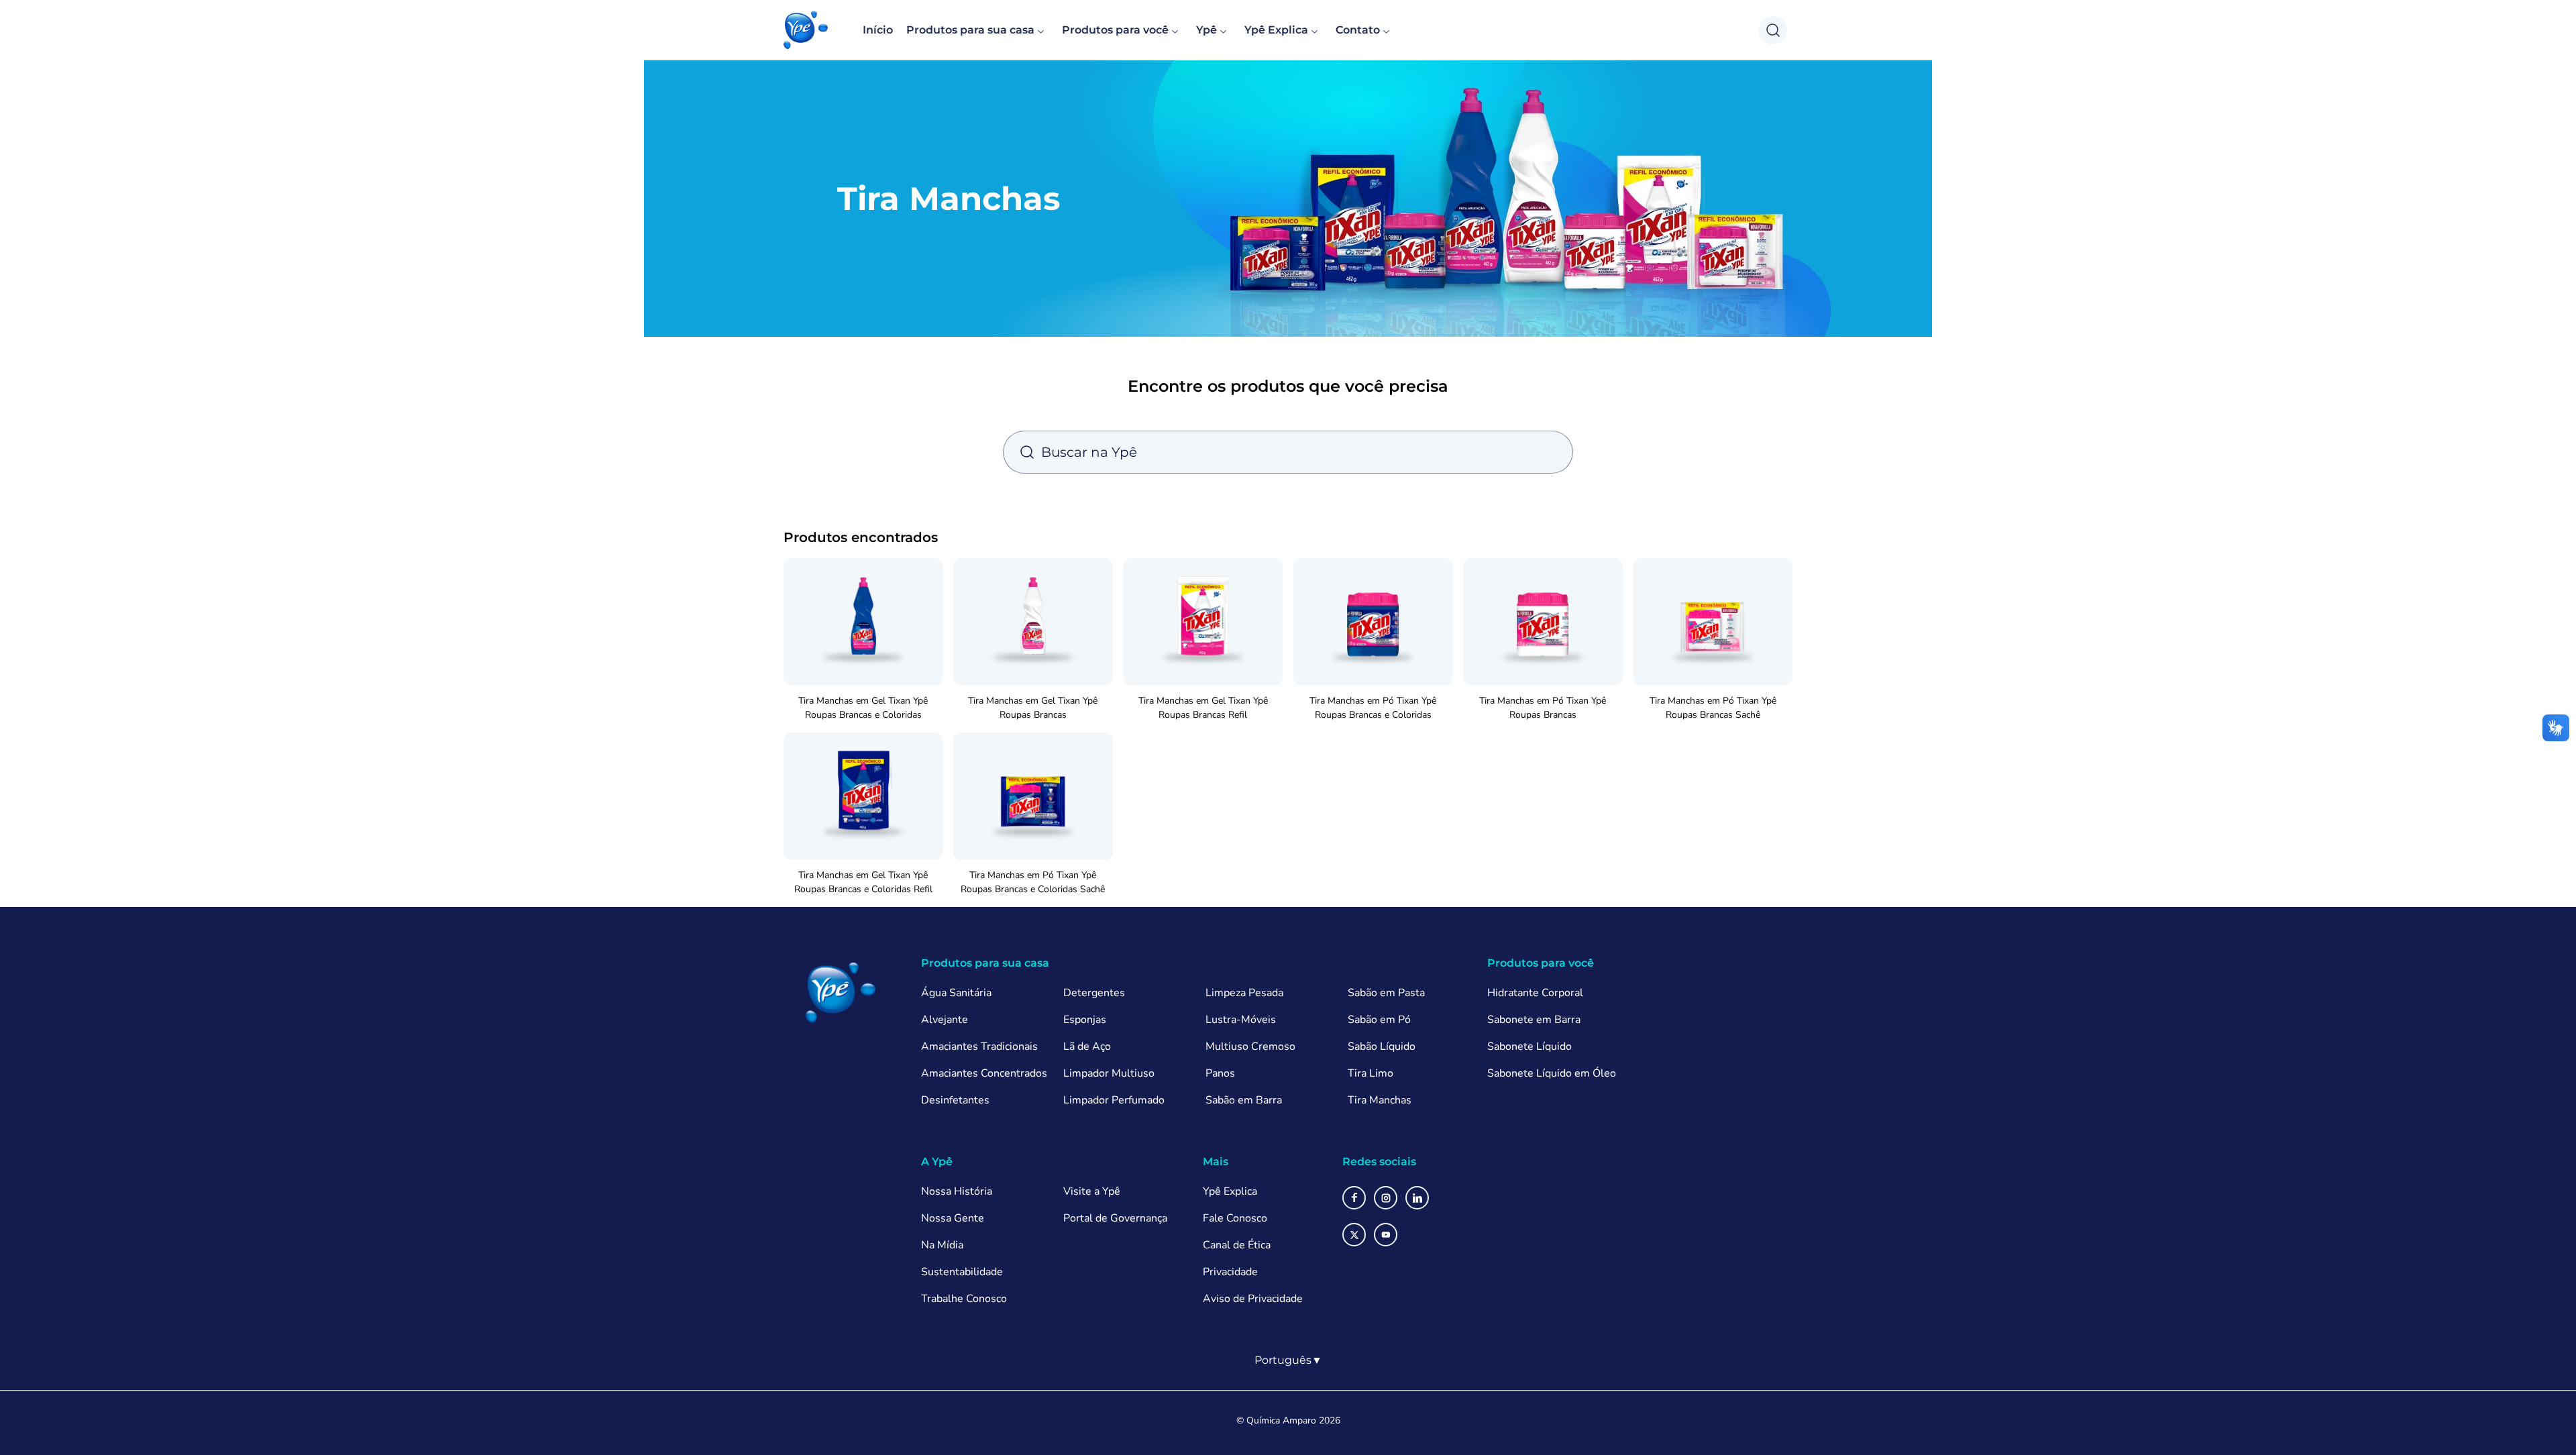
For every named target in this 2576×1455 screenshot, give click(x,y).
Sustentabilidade (962, 1272)
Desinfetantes (955, 1100)
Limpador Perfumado (1114, 1100)
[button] (806, 30)
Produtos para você (1115, 30)
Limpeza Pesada (1244, 993)
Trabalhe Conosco (964, 1299)
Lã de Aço (1087, 1046)
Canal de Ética (1237, 1245)
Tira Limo (1371, 1073)
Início (878, 30)
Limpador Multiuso (1109, 1073)
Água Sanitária (956, 993)
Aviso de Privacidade (1253, 1299)
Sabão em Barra (1244, 1100)
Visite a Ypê (1092, 1191)
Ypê (1206, 30)
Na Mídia (942, 1245)
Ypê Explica (1276, 30)
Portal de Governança (1115, 1218)
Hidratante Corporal (1535, 993)
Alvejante (945, 1020)
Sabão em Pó (1379, 1020)
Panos (1220, 1073)
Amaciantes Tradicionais (979, 1046)
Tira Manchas (1380, 1100)
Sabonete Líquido (1529, 1046)
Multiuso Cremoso (1250, 1046)
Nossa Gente (953, 1218)
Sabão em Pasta (1386, 993)
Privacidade (1230, 1272)
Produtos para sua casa (970, 30)
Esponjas (1085, 1020)
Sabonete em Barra (1534, 1020)
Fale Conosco (1235, 1218)
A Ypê (937, 1162)
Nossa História (957, 1191)
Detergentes (1094, 993)
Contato (1358, 30)
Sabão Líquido (1382, 1046)
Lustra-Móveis (1241, 1020)
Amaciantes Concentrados (984, 1073)
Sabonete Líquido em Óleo (1552, 1073)
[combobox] (1288, 1360)
